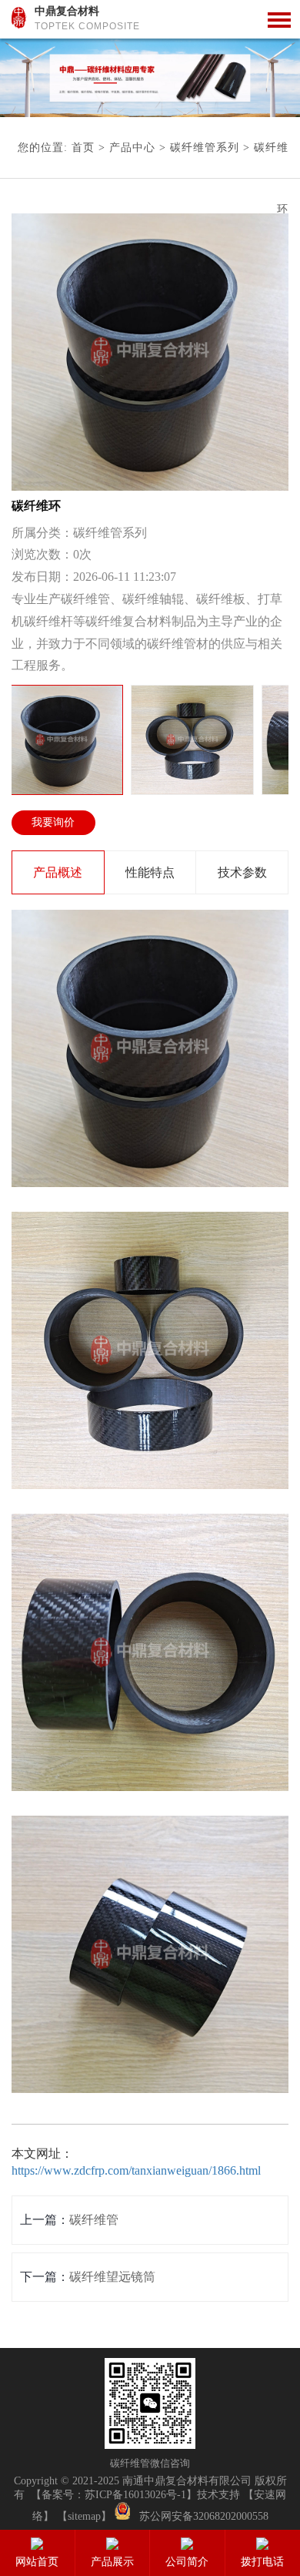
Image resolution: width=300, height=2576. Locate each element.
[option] (150, 78)
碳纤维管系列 (205, 148)
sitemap (84, 2516)
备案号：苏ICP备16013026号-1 (114, 2495)
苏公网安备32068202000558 (204, 2516)
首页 (83, 148)
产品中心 (132, 148)
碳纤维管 (94, 2220)
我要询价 (53, 822)
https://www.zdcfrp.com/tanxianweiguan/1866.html (136, 2170)
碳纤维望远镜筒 (112, 2277)
